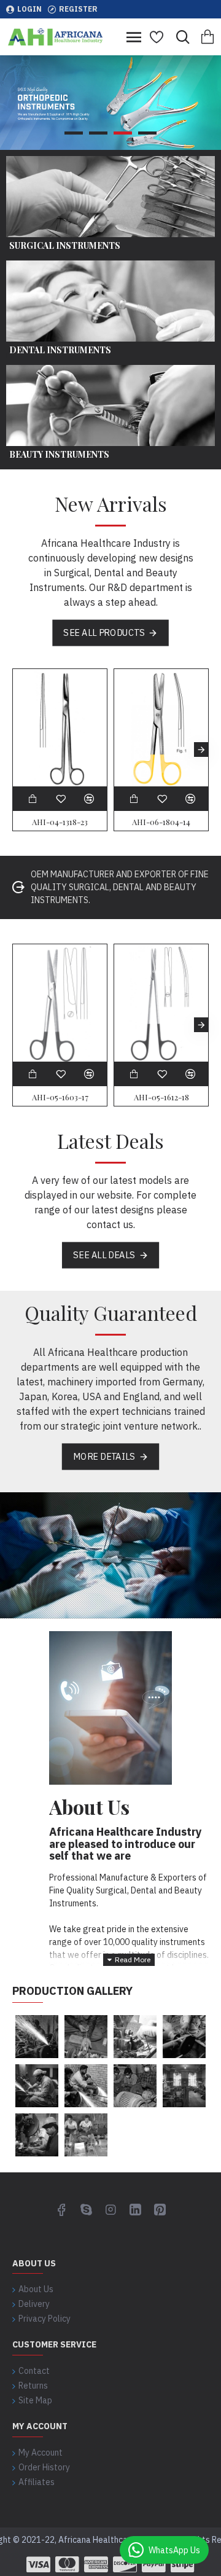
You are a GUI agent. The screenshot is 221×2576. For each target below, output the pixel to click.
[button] (20, 750)
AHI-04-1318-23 (60, 822)
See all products (104, 632)
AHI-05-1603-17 (60, 1097)
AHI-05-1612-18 (161, 1097)
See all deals (104, 1255)
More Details (104, 1456)
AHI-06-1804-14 (161, 822)
